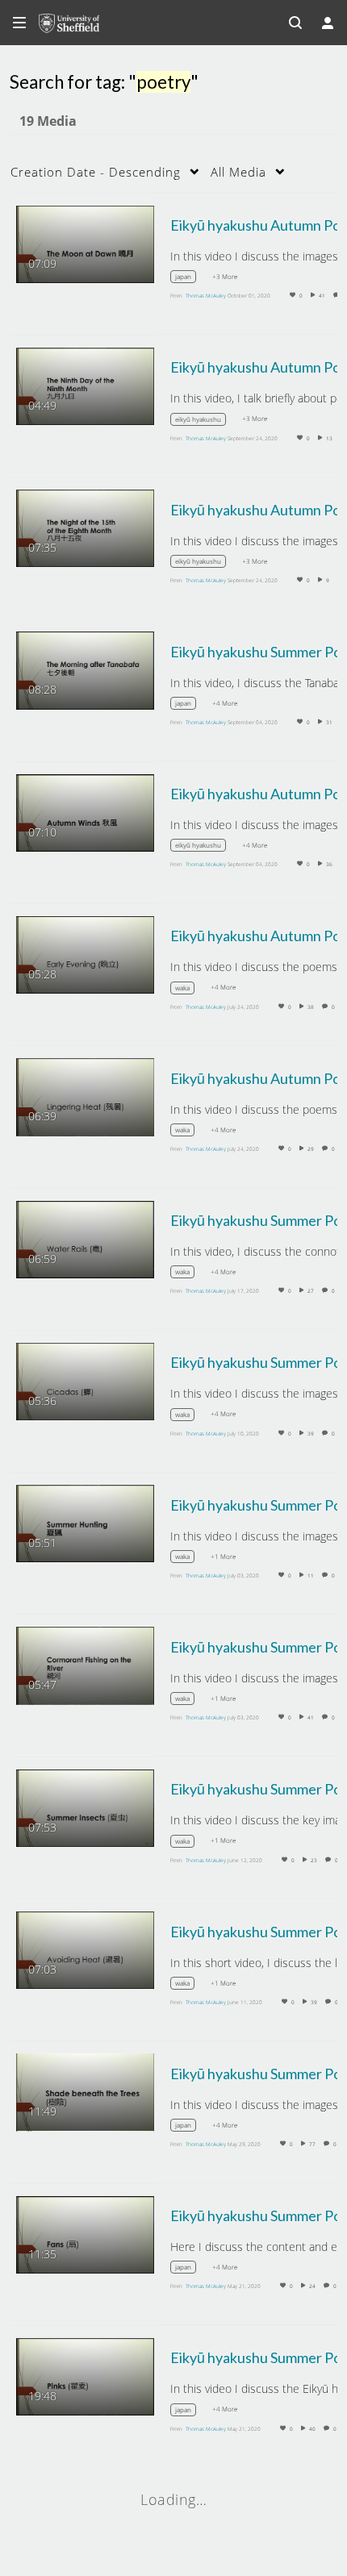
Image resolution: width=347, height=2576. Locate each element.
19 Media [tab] (48, 121)
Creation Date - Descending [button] (96, 172)
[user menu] (328, 23)
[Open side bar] (19, 23)
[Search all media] (295, 23)
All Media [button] (238, 172)
